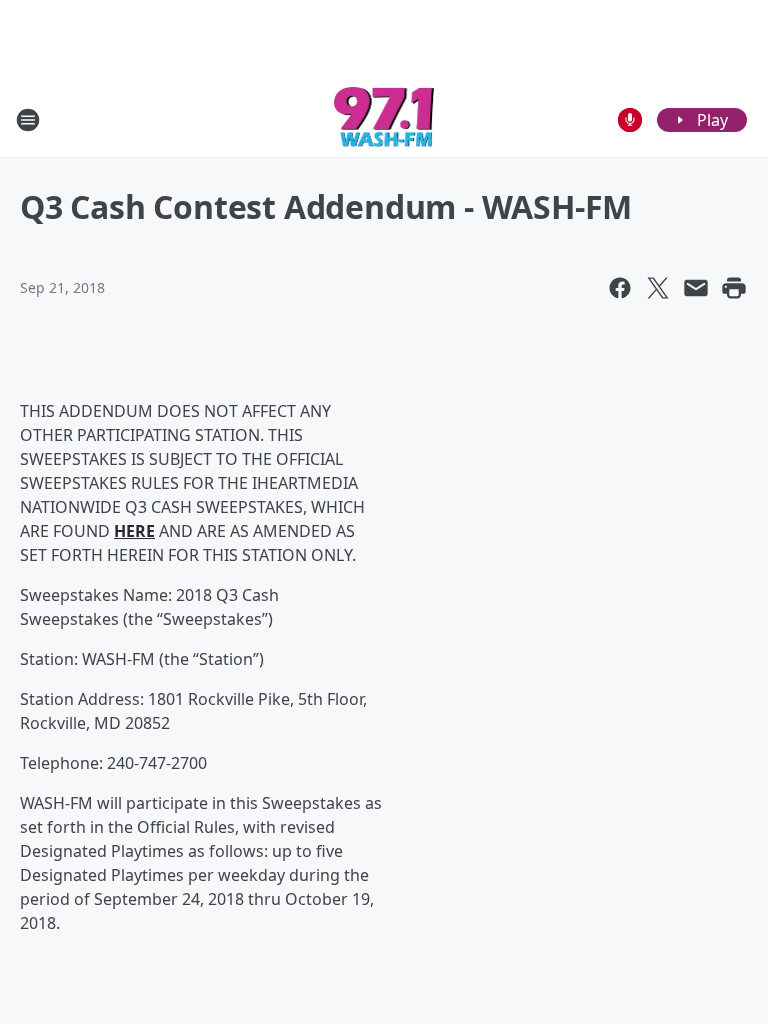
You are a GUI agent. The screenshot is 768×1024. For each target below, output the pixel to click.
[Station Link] (384, 119)
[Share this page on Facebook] (620, 288)
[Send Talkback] (630, 120)
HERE (134, 531)
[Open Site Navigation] (28, 120)
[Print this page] (734, 288)
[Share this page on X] (658, 288)
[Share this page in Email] (696, 288)
